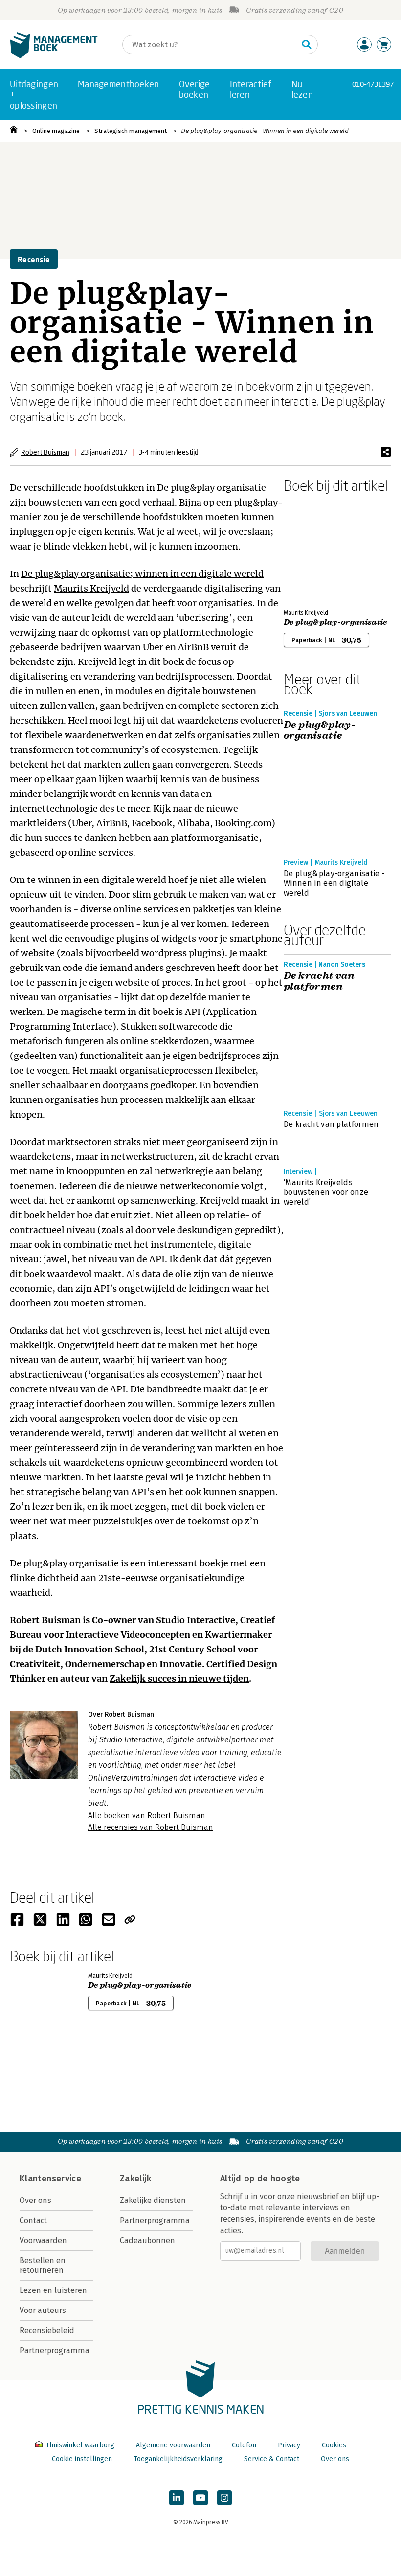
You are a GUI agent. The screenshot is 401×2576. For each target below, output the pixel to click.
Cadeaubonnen (147, 2240)
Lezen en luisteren (53, 2290)
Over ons (35, 2200)
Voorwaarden (43, 2240)
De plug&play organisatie (64, 1563)
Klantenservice (50, 2179)
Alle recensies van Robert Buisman (151, 1827)
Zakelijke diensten (153, 2200)
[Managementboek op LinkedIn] (177, 2498)
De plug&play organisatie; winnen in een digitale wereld (142, 574)
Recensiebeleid (47, 2330)
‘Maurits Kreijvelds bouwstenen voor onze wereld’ (326, 1192)
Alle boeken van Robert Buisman (147, 1816)
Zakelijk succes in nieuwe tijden (179, 1679)
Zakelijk (135, 2179)
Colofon (244, 2445)
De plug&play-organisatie (335, 622)
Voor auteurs (43, 2310)
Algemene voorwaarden (173, 2445)
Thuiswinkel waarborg (80, 2445)
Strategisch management (131, 131)
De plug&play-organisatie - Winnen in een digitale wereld (265, 131)
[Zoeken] (307, 44)
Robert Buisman (45, 452)
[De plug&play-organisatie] (318, 549)
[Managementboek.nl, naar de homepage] (54, 55)
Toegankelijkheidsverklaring (178, 2459)
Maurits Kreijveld (91, 588)
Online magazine (56, 131)
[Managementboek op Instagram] (224, 2498)
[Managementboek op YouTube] (200, 2498)
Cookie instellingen (82, 2459)
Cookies (334, 2445)
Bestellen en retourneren (43, 2265)
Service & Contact (272, 2459)
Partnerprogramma (55, 2350)
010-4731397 (373, 84)
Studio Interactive (196, 1620)
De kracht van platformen (319, 981)
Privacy (289, 2445)
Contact (33, 2220)
